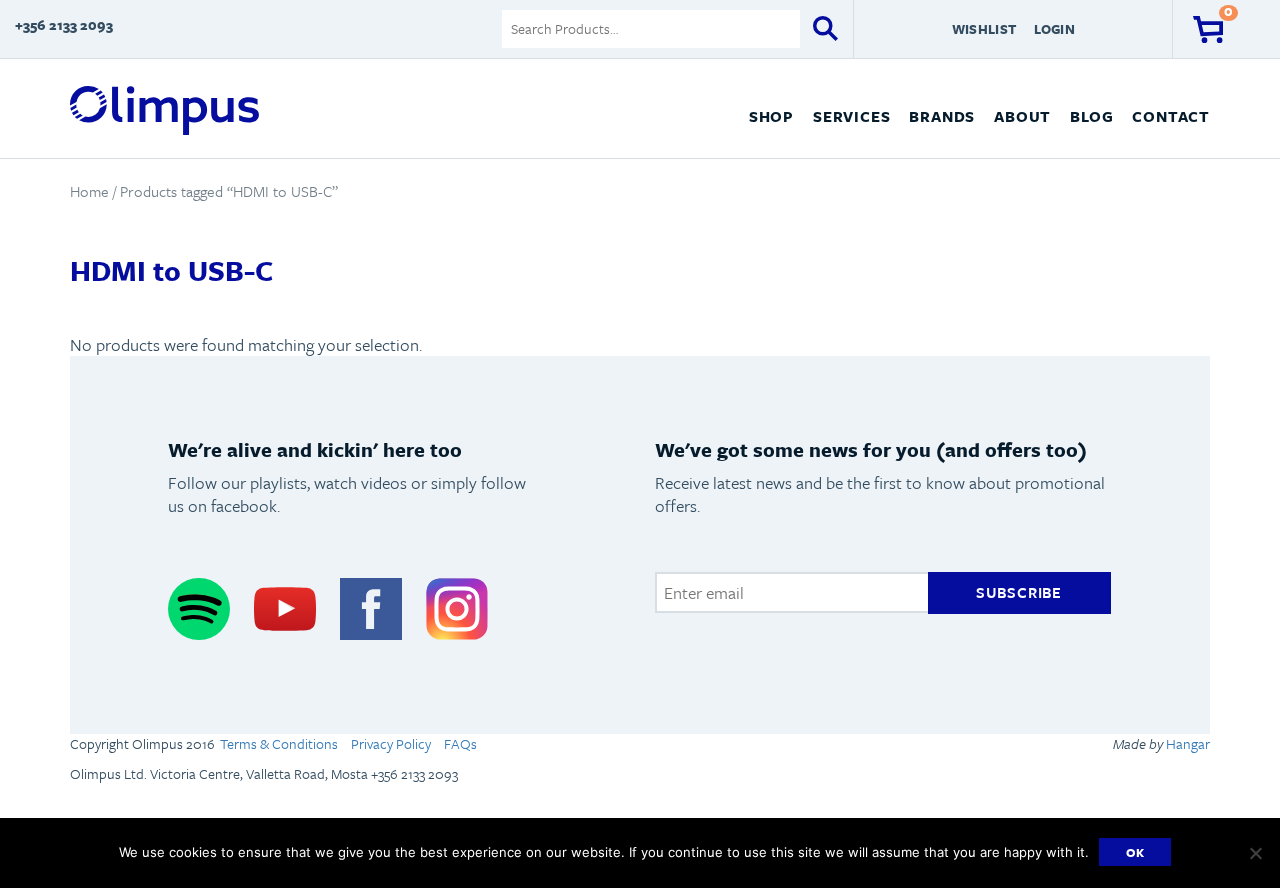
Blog (1091, 116)
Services (851, 116)
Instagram (457, 609)
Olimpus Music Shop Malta (164, 111)
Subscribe (1019, 592)
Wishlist (984, 29)
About (1022, 116)
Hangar (1186, 743)
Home (89, 191)
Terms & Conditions (279, 743)
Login (1054, 29)
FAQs (460, 743)
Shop (771, 116)
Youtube (285, 609)
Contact (1171, 116)
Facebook (371, 609)
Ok (1135, 852)
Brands (942, 116)
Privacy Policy (391, 743)
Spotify (199, 609)
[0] (1208, 29)
